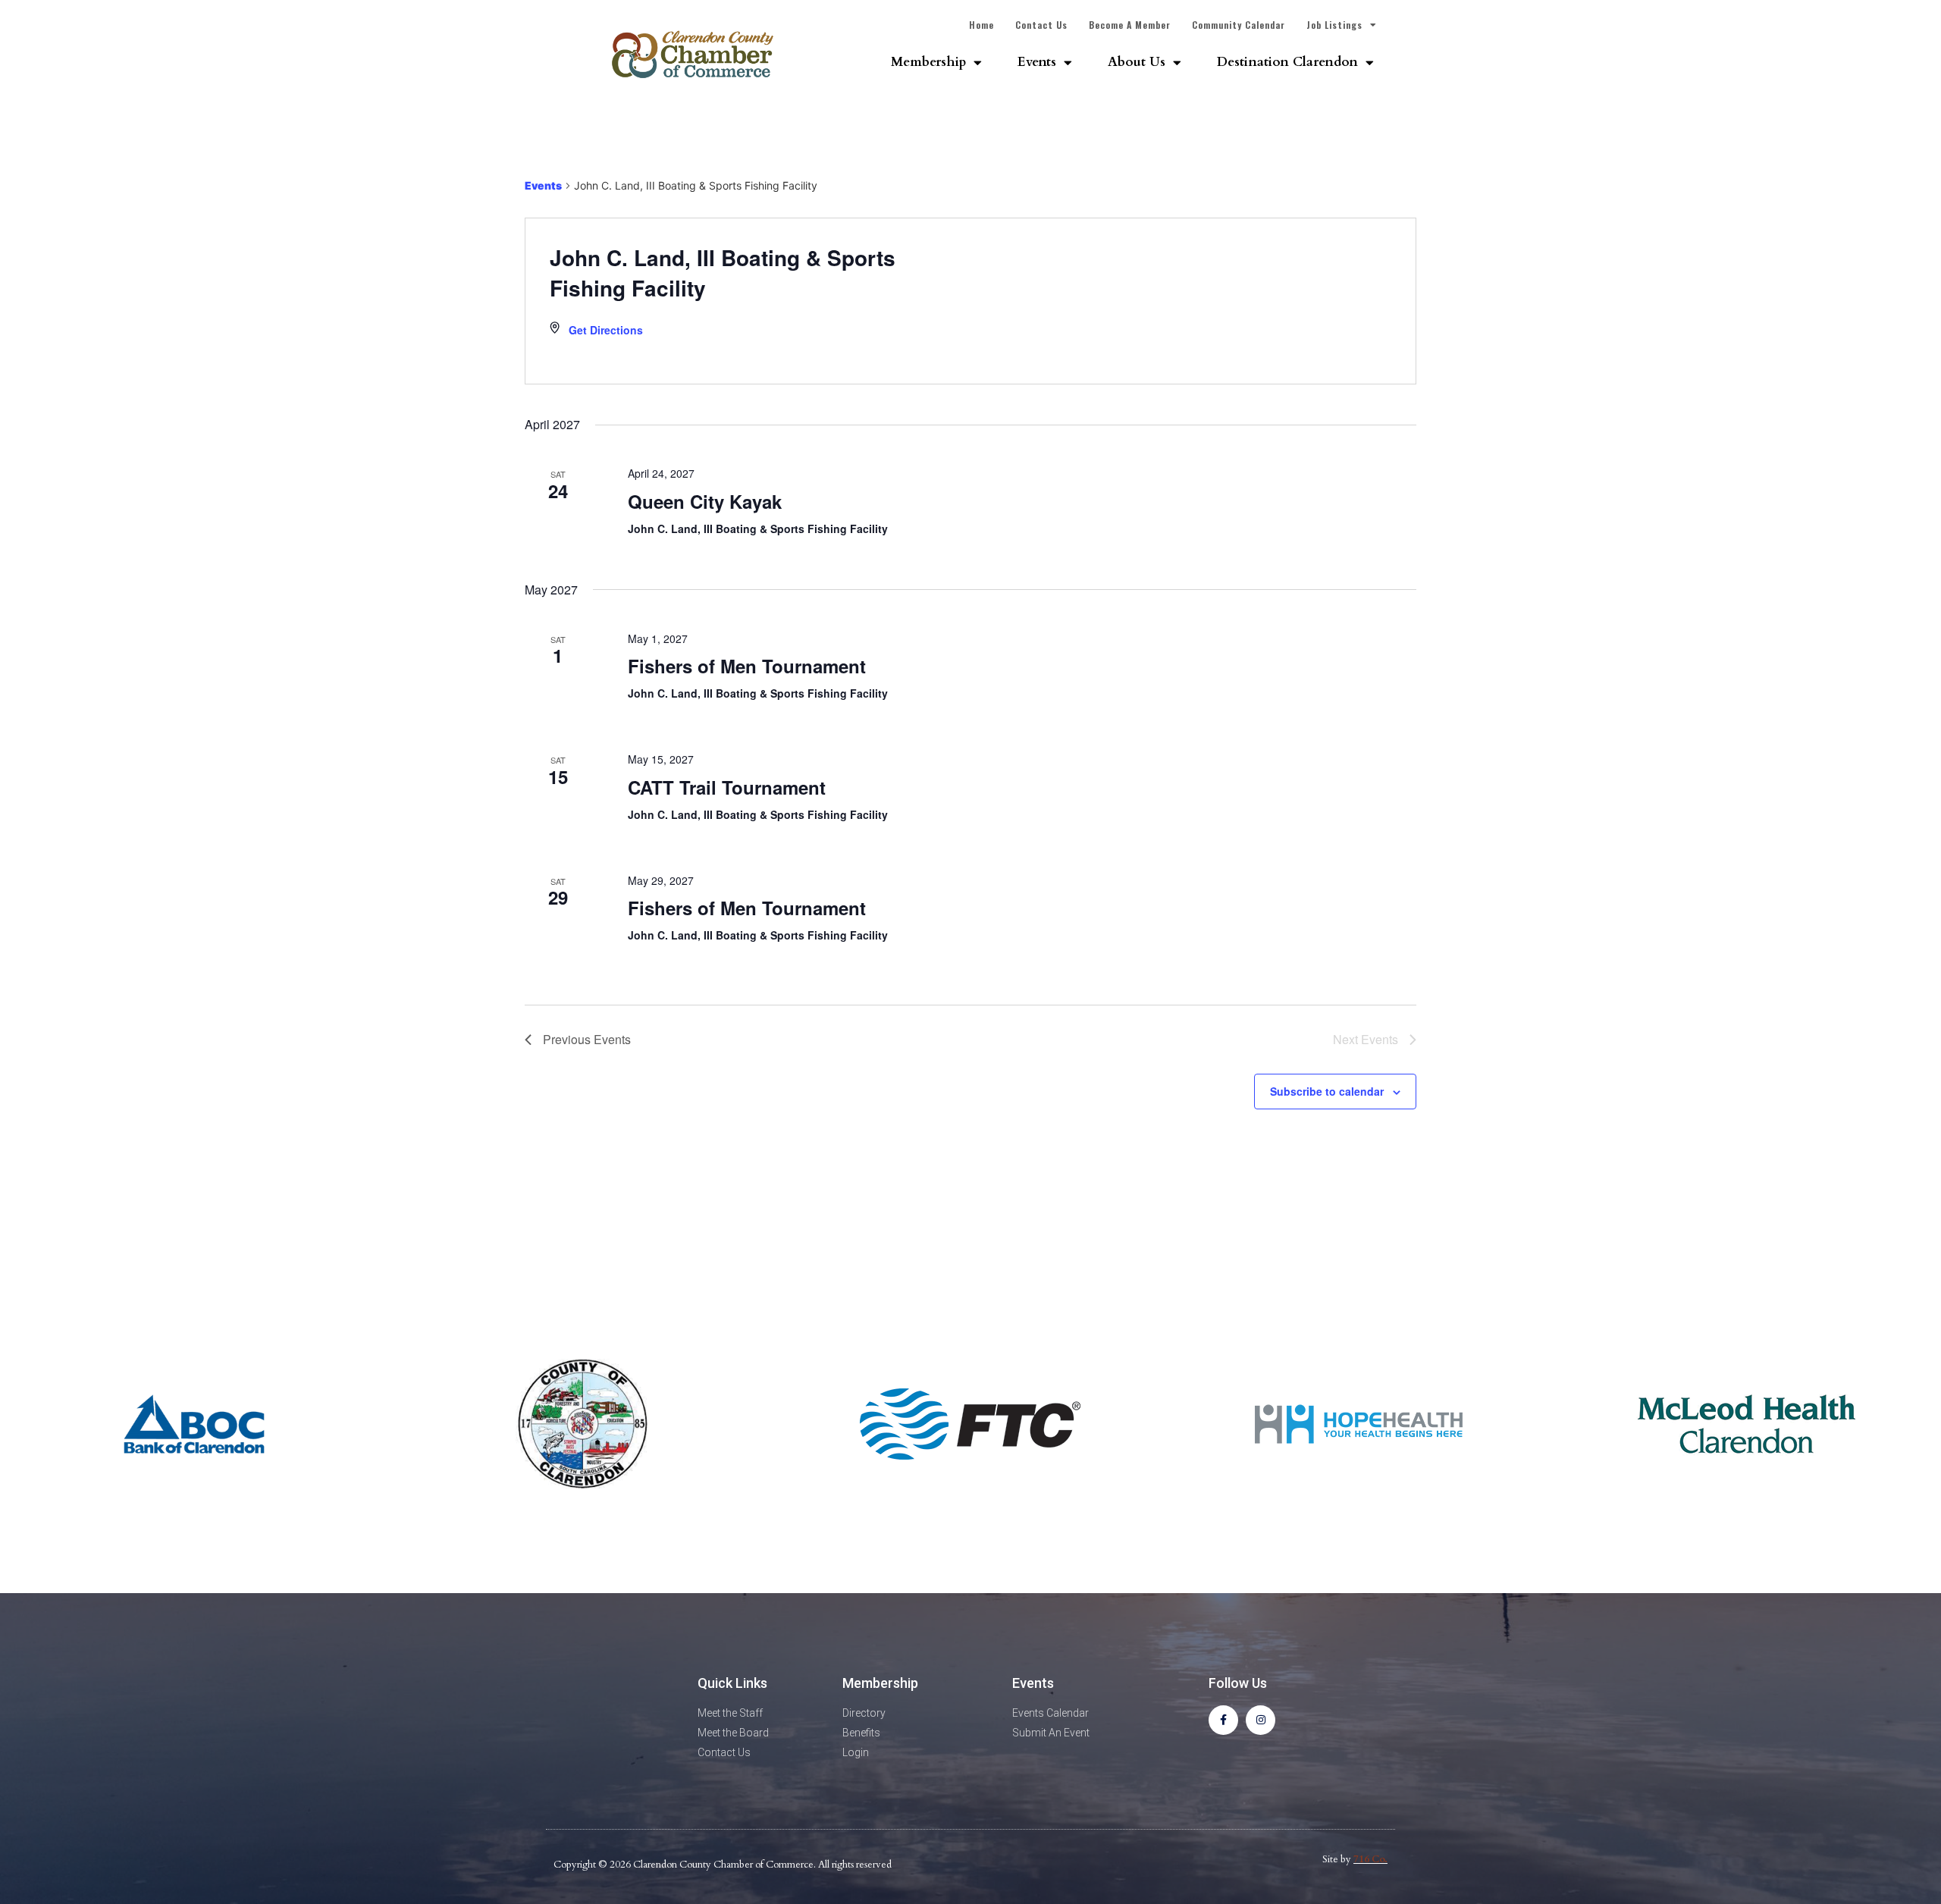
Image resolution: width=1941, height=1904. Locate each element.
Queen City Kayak (705, 501)
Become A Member (1130, 25)
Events (1037, 62)
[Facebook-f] (1223, 1720)
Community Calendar (1239, 25)
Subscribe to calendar (1327, 1091)
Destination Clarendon (1287, 62)
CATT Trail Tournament (727, 787)
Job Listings (1334, 25)
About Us (1137, 62)
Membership (928, 62)
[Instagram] (1261, 1720)
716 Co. (1370, 1859)
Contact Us (1041, 25)
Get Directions (606, 330)
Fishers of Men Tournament (747, 666)
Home (981, 25)
